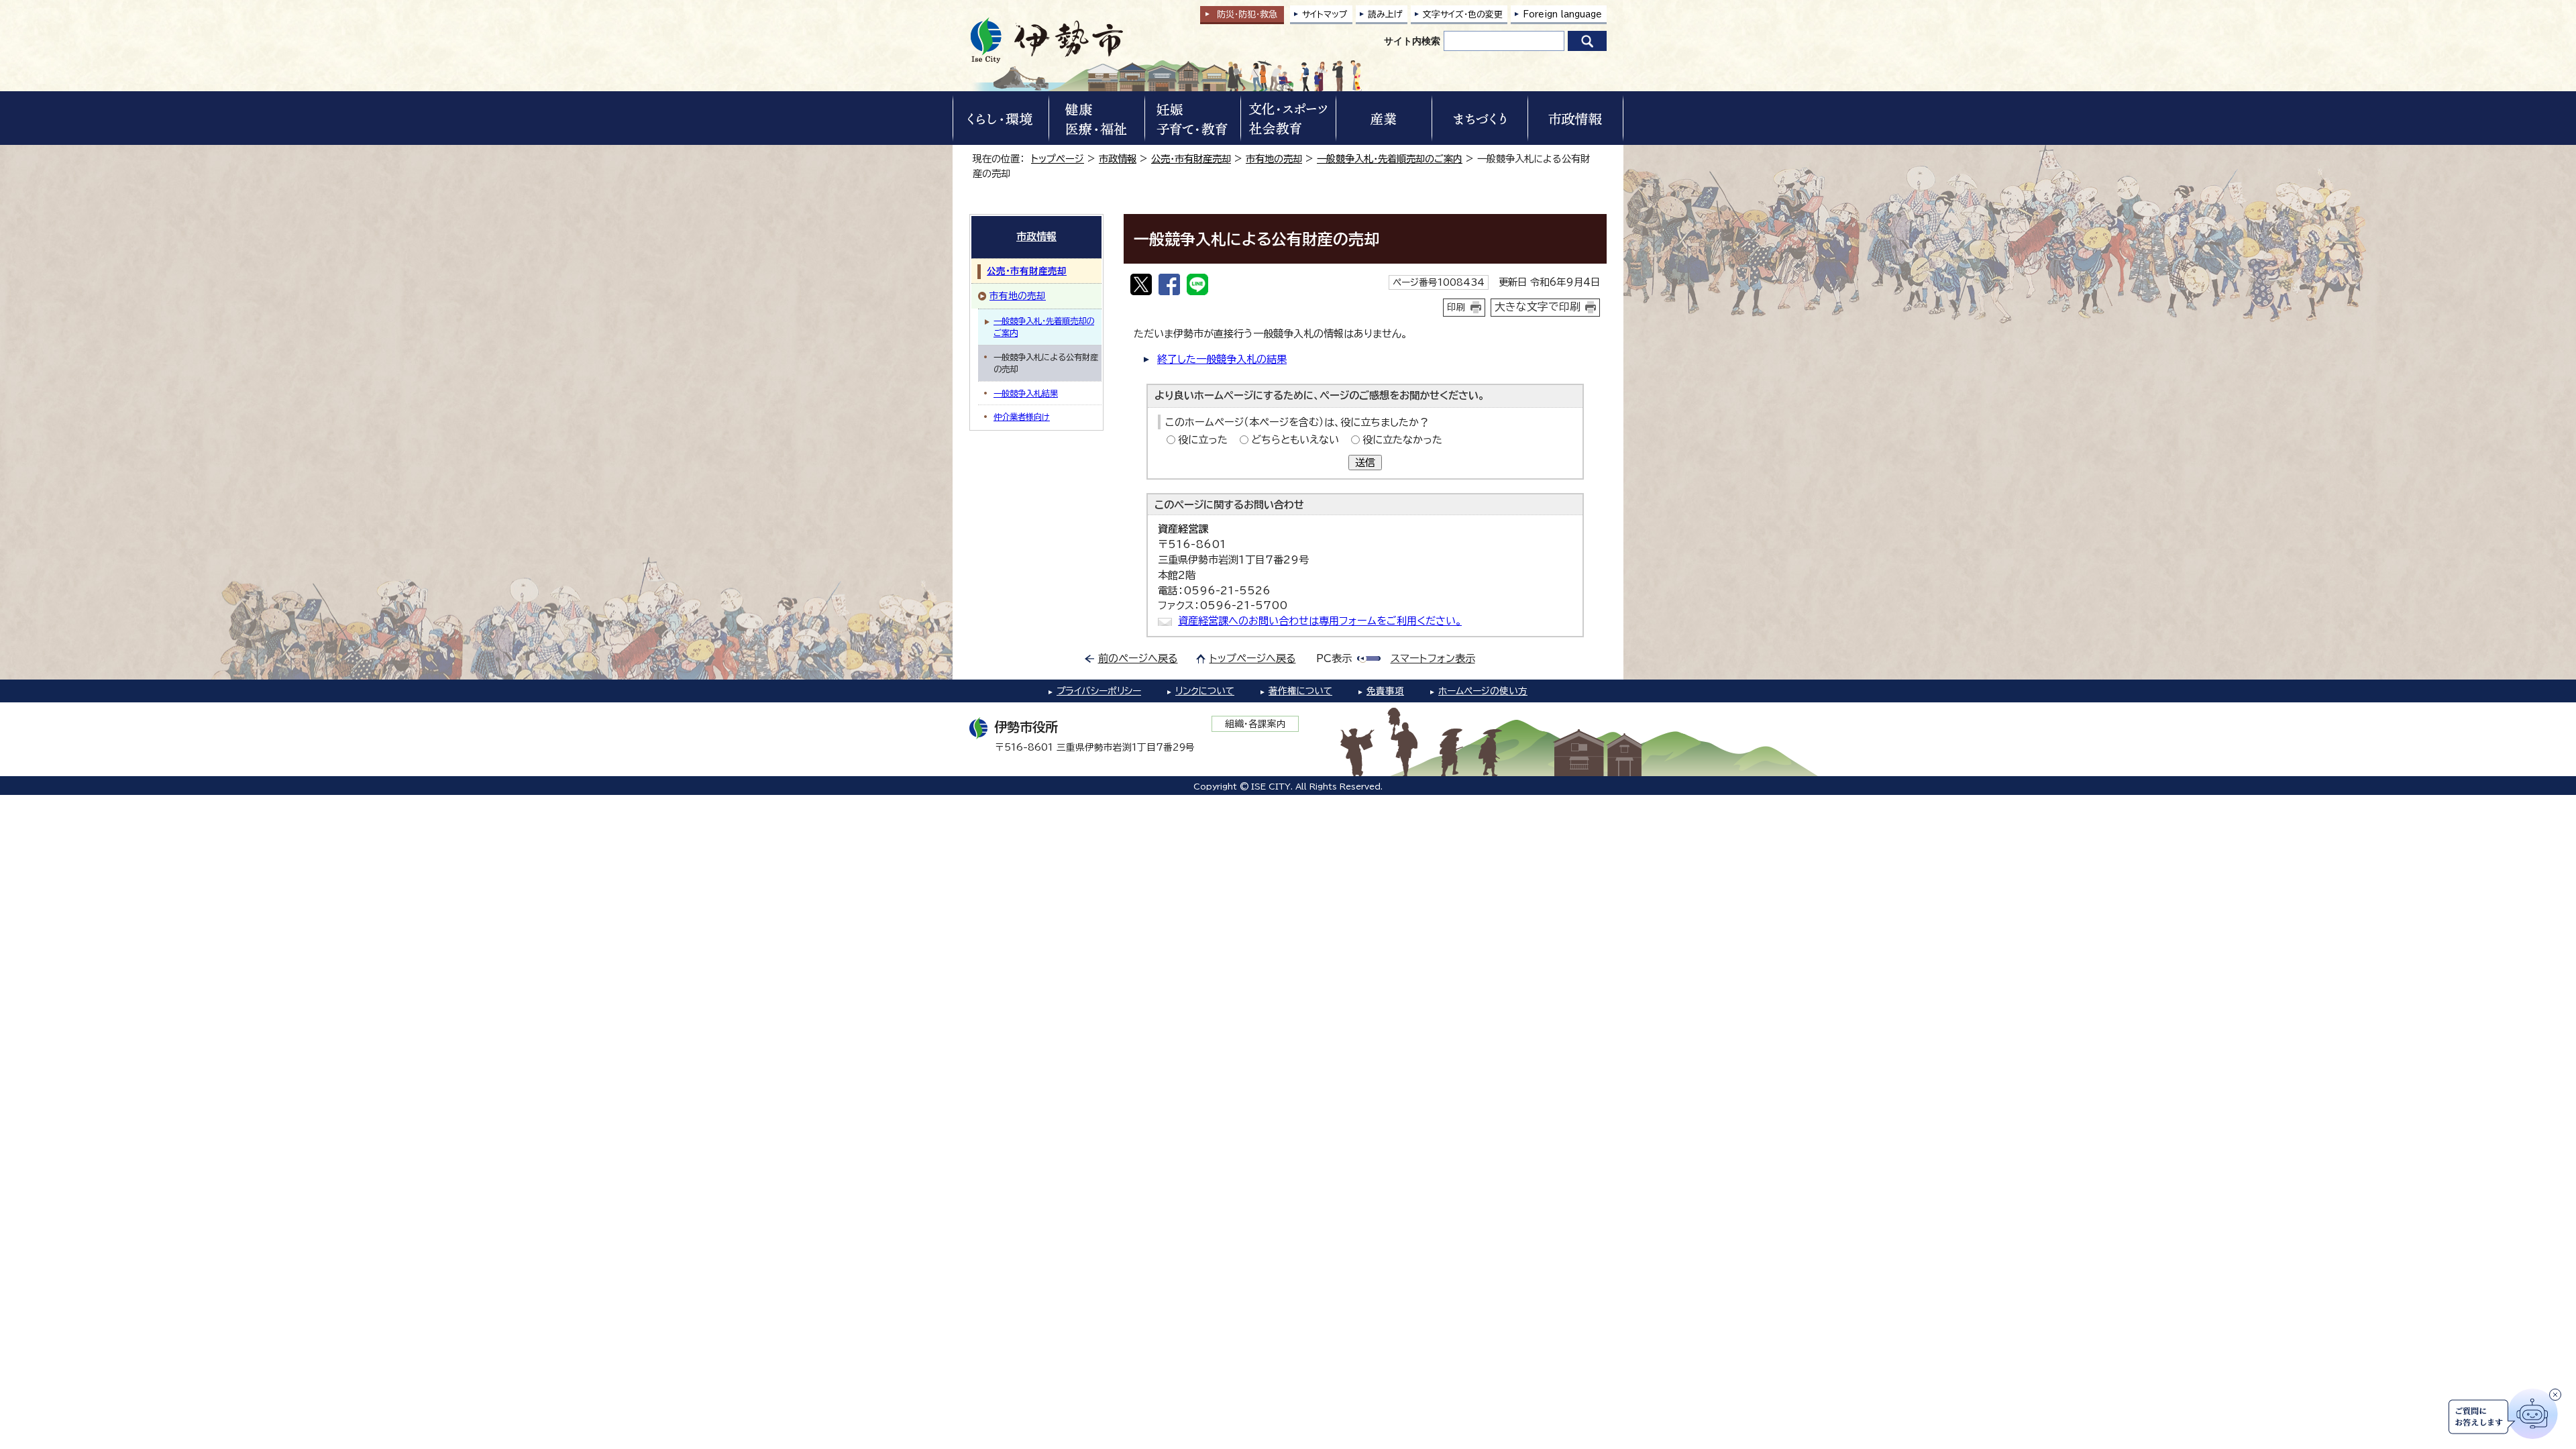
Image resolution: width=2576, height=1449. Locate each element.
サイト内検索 (1412, 41)
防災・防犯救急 (1247, 14)
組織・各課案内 (1255, 724)
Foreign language (1562, 14)
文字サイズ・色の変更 (1463, 14)
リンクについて (1205, 691)
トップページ (1058, 159)
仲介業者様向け (1022, 417)
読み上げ (1385, 14)
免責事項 (1385, 691)
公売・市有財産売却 (1191, 159)
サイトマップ (1325, 14)
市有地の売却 (1274, 159)
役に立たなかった (1402, 440)
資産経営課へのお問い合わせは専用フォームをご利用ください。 (1320, 621)
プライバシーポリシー (1099, 691)
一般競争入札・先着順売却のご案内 (1390, 159)
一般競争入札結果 (1026, 393)
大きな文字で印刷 (1538, 307)
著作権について (1300, 691)
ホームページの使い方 (1483, 691)
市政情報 (1118, 159)
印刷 (1456, 307)
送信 (1365, 463)
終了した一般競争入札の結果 (1222, 359)
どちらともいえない (1295, 440)
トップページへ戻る (1253, 658)
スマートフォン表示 (1433, 658)
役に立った (1203, 440)
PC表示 (1334, 658)
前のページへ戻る (1138, 658)
